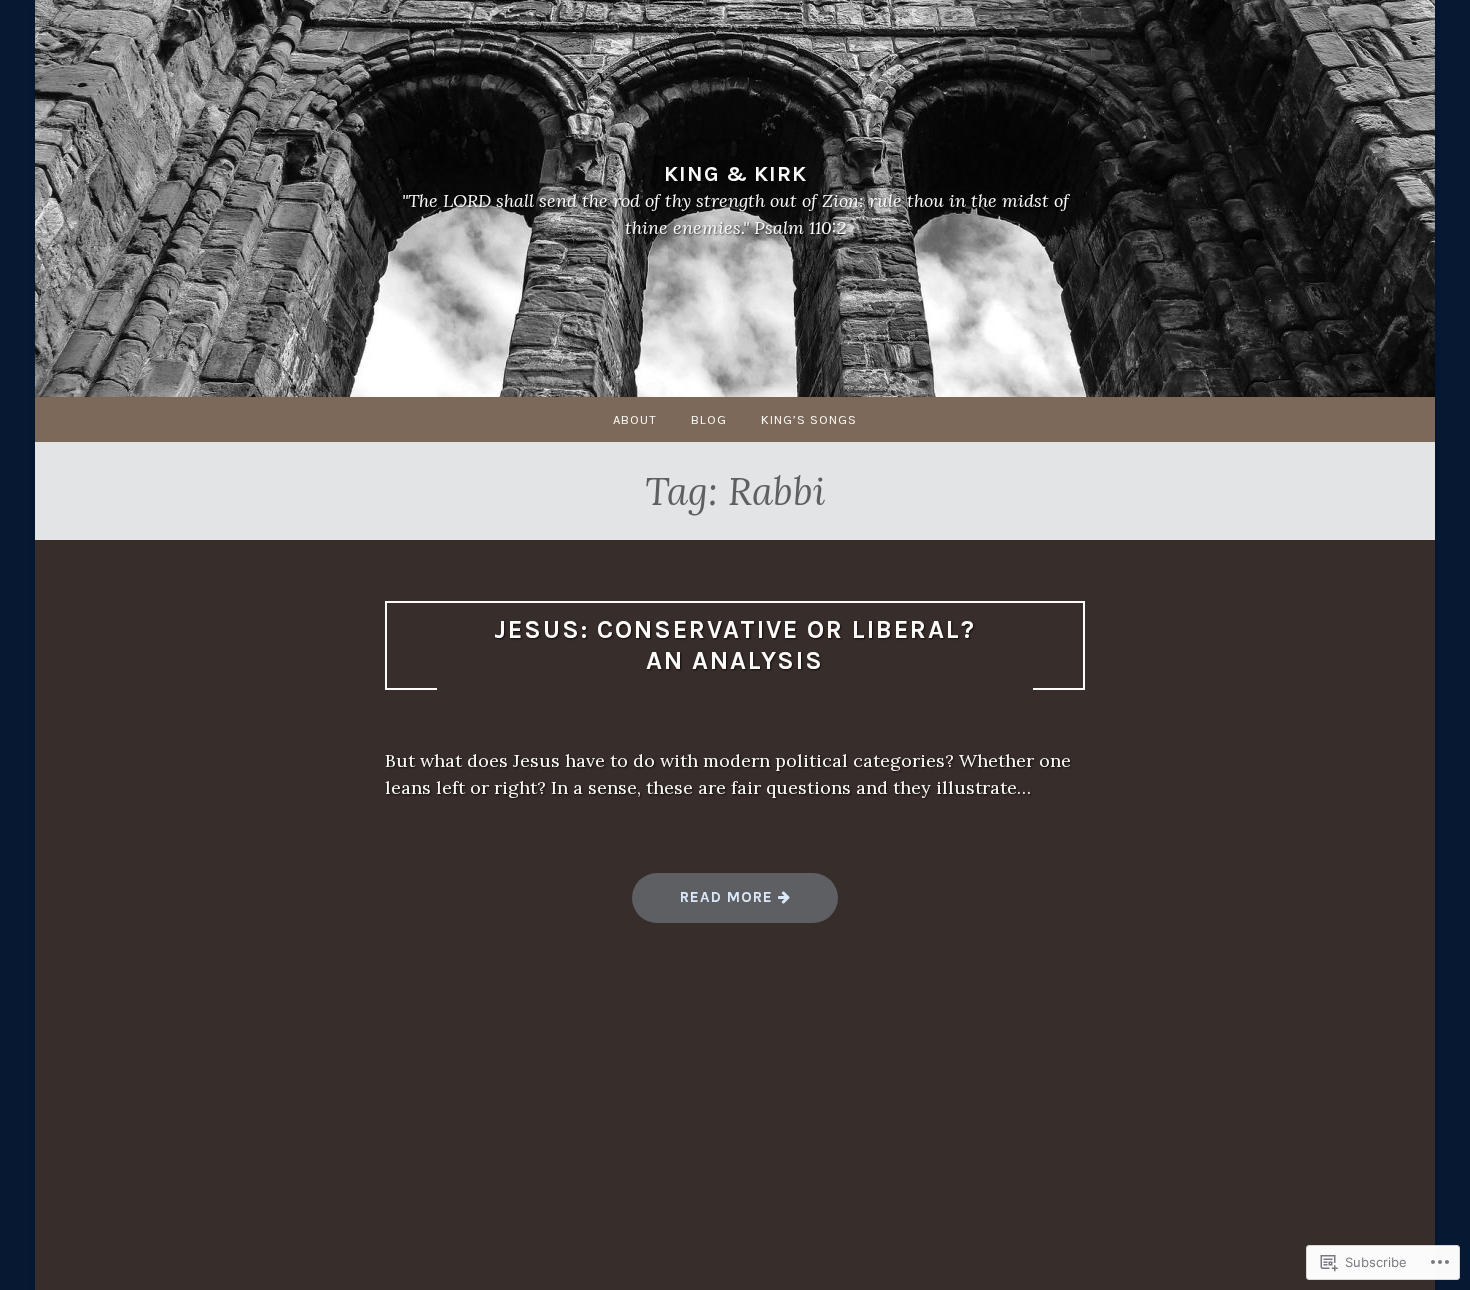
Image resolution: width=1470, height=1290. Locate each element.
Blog (709, 419)
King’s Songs (809, 419)
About (635, 419)
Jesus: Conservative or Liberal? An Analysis (735, 645)
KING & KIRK (735, 172)
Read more (705, 904)
